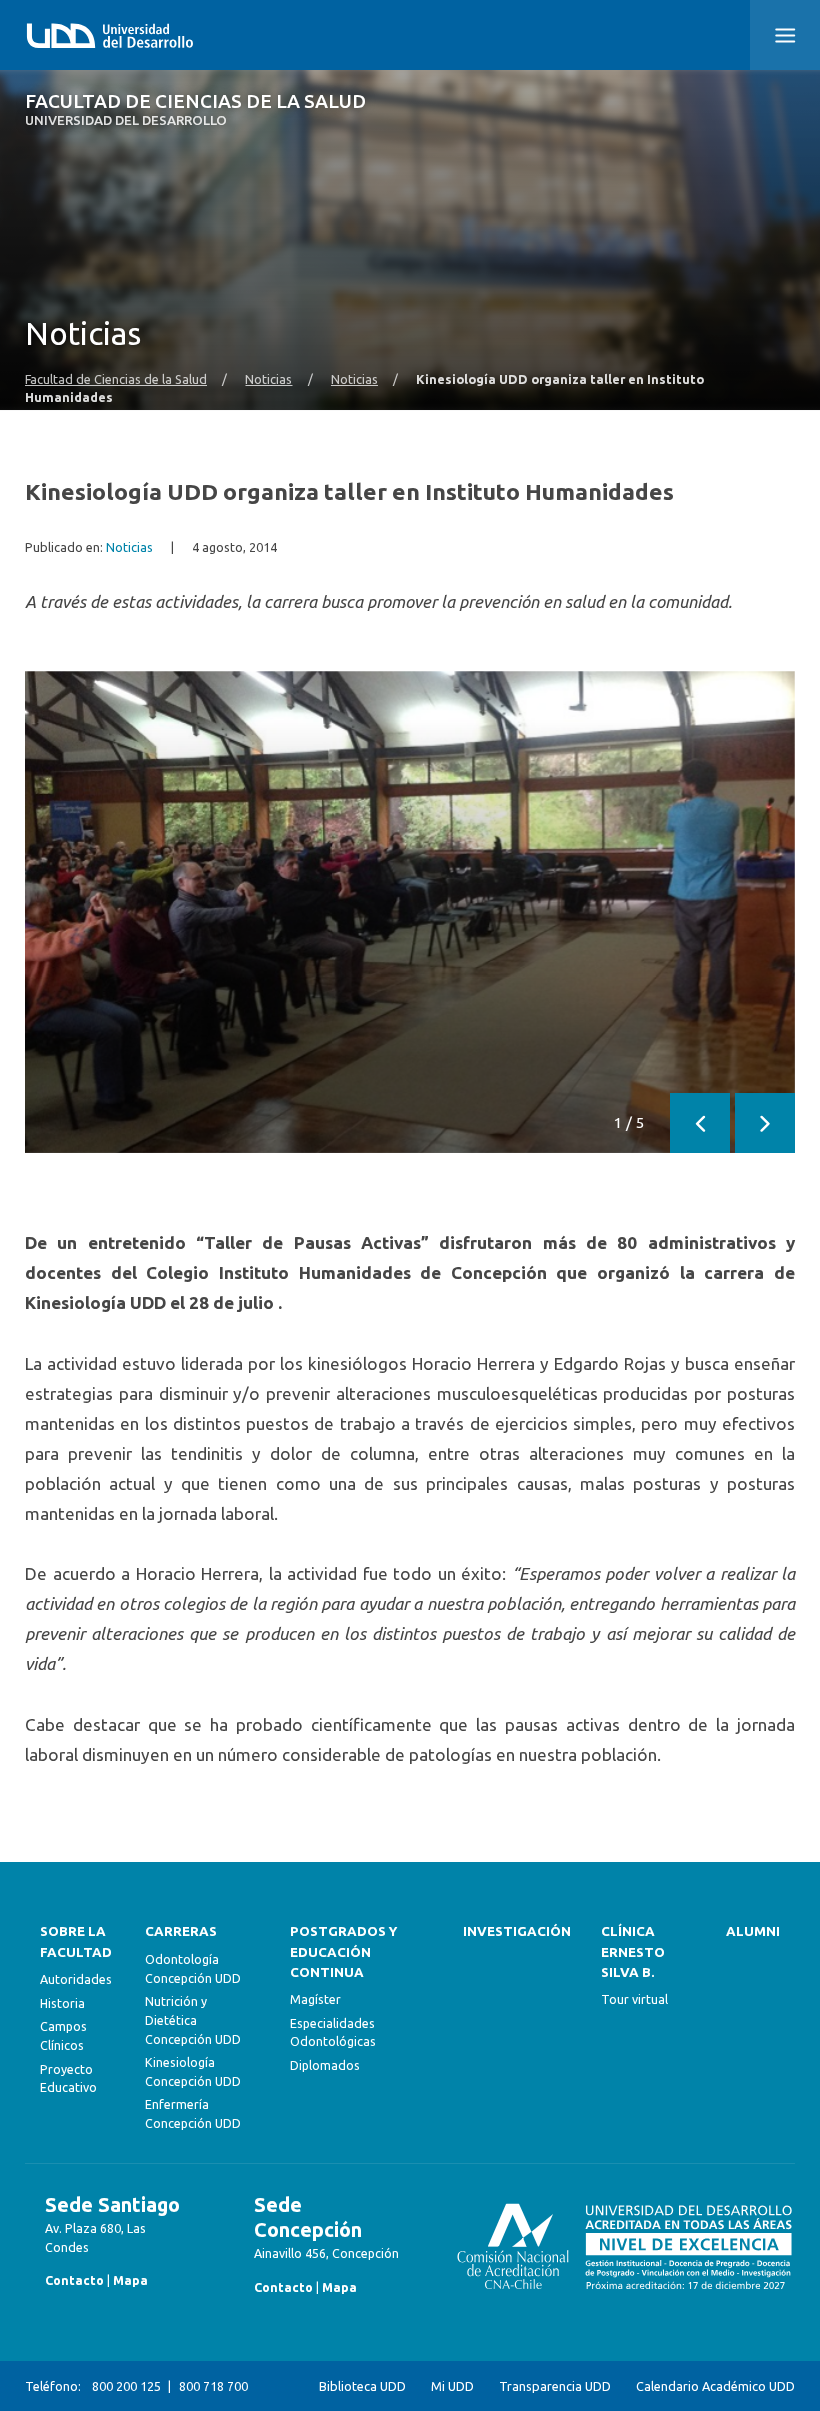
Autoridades (76, 1979)
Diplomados (325, 2065)
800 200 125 (126, 2386)
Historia (62, 2003)
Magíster (315, 1999)
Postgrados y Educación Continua (343, 1951)
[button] (785, 35)
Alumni (753, 1931)
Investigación (517, 1931)
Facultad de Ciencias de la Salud (195, 109)
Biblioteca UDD (362, 2386)
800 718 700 (213, 2386)
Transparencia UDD (555, 2386)
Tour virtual (634, 1999)
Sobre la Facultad (76, 1941)
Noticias (268, 379)
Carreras (181, 1931)
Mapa (130, 2280)
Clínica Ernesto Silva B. (633, 1951)
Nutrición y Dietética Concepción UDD (193, 2019)
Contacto (74, 2280)
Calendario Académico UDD (715, 2386)
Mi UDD (452, 2386)
